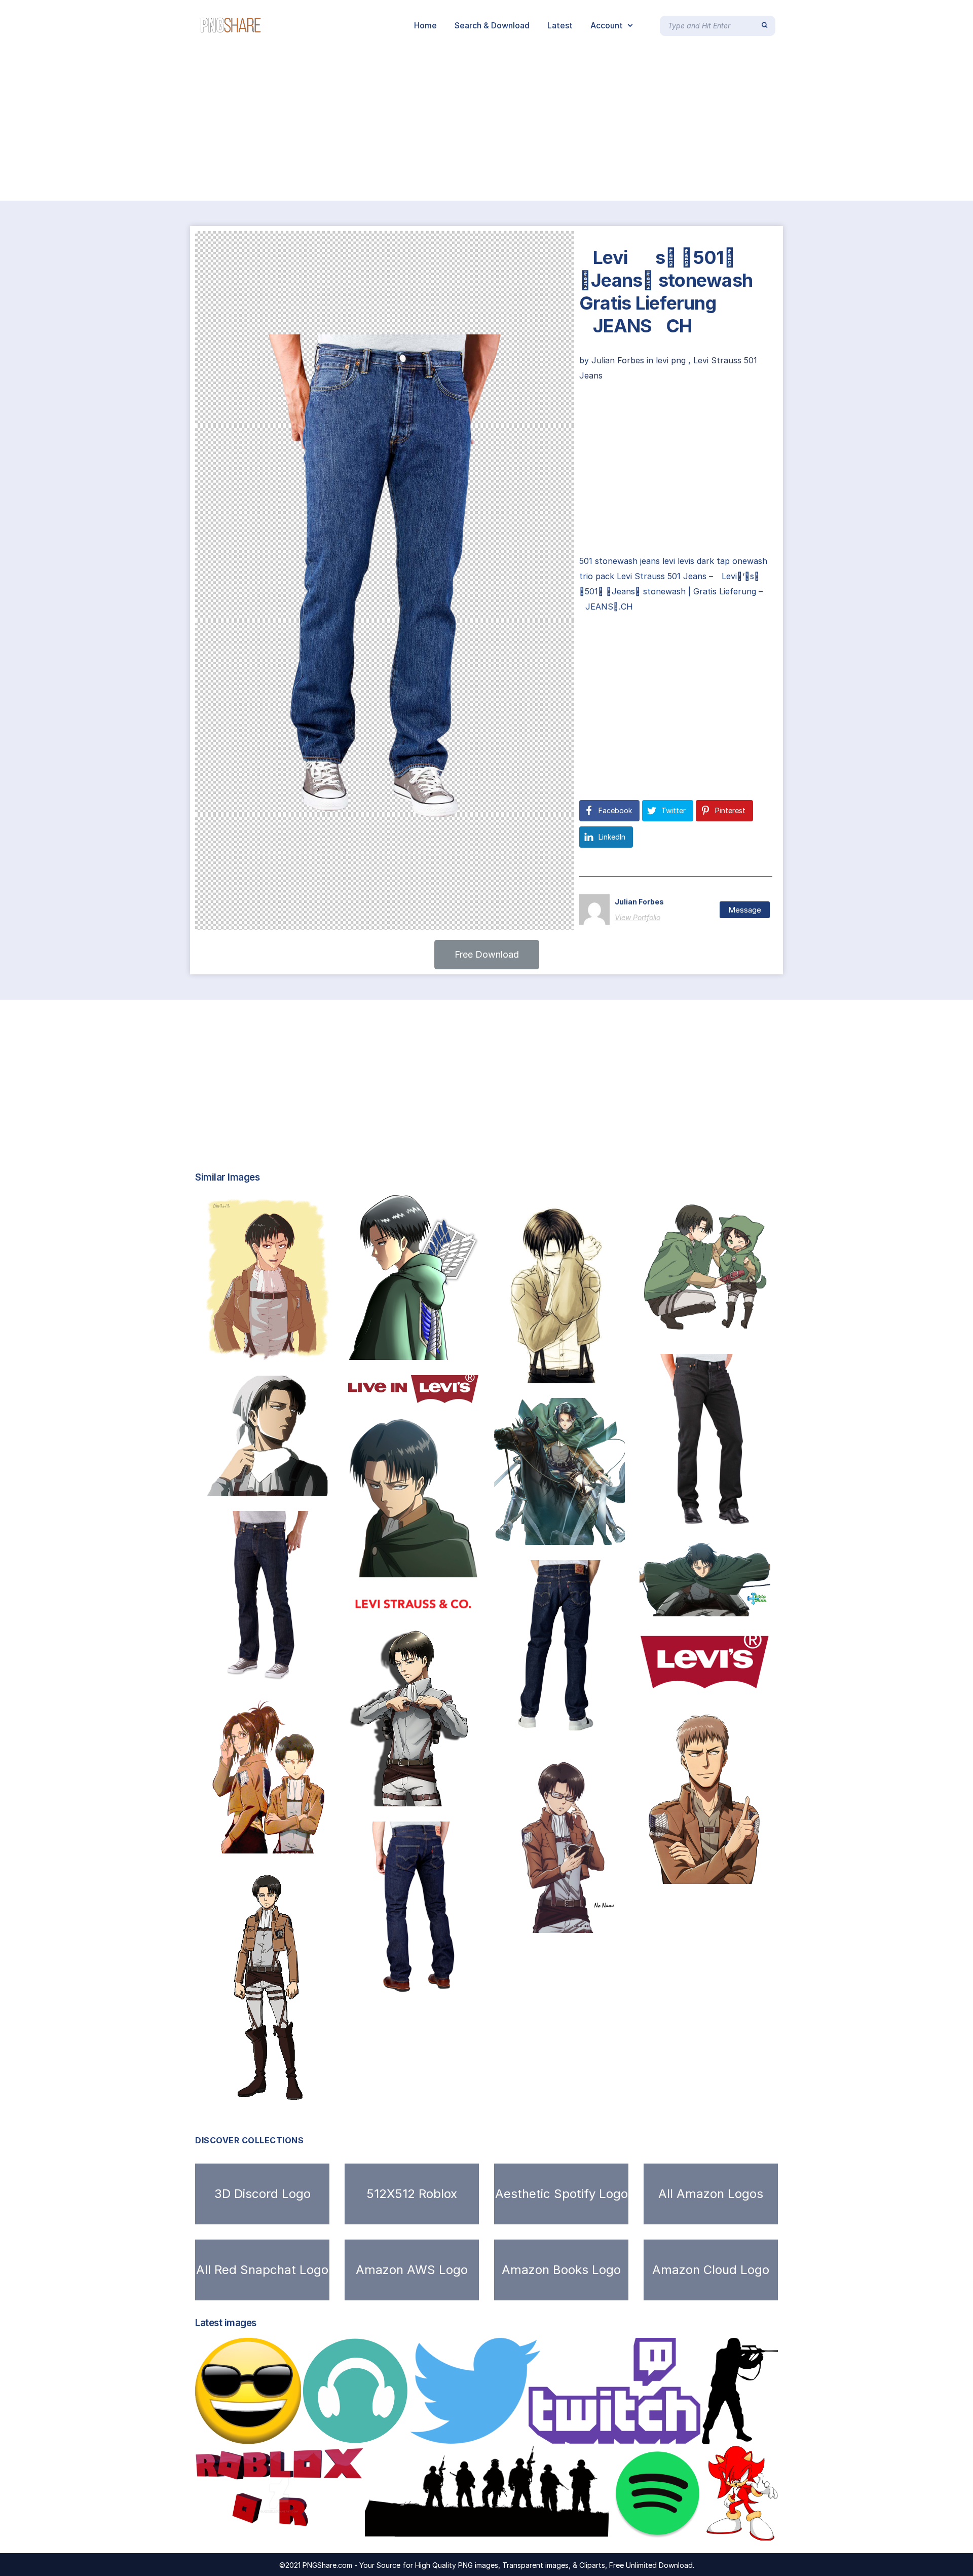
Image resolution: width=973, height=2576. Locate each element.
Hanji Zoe (234, 1843)
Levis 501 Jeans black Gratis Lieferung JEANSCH (761, 1517)
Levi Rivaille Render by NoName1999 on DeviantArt (607, 1922)
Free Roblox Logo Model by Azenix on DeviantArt (306, 2530)
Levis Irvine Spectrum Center (710, 1682)
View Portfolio (638, 917)
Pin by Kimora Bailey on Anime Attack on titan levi (460, 1796)
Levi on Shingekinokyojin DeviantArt (432, 1349)
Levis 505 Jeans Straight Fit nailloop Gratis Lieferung (611, 1723)
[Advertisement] (304, 126)
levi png (671, 360)
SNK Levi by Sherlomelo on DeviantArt (292, 1350)
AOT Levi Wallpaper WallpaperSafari (578, 1534)
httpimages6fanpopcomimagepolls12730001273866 (747, 1329)
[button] (487, 955)
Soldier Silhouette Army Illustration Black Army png (485, 2530)
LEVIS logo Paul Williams (409, 1392)
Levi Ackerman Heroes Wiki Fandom (292, 2089)
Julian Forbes (619, 360)
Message (745, 910)
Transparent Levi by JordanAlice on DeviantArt (309, 1486)
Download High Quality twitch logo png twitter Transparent (546, 2433)
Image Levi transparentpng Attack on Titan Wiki (456, 1567)
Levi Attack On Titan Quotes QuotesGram (735, 1606)
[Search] (764, 25)
